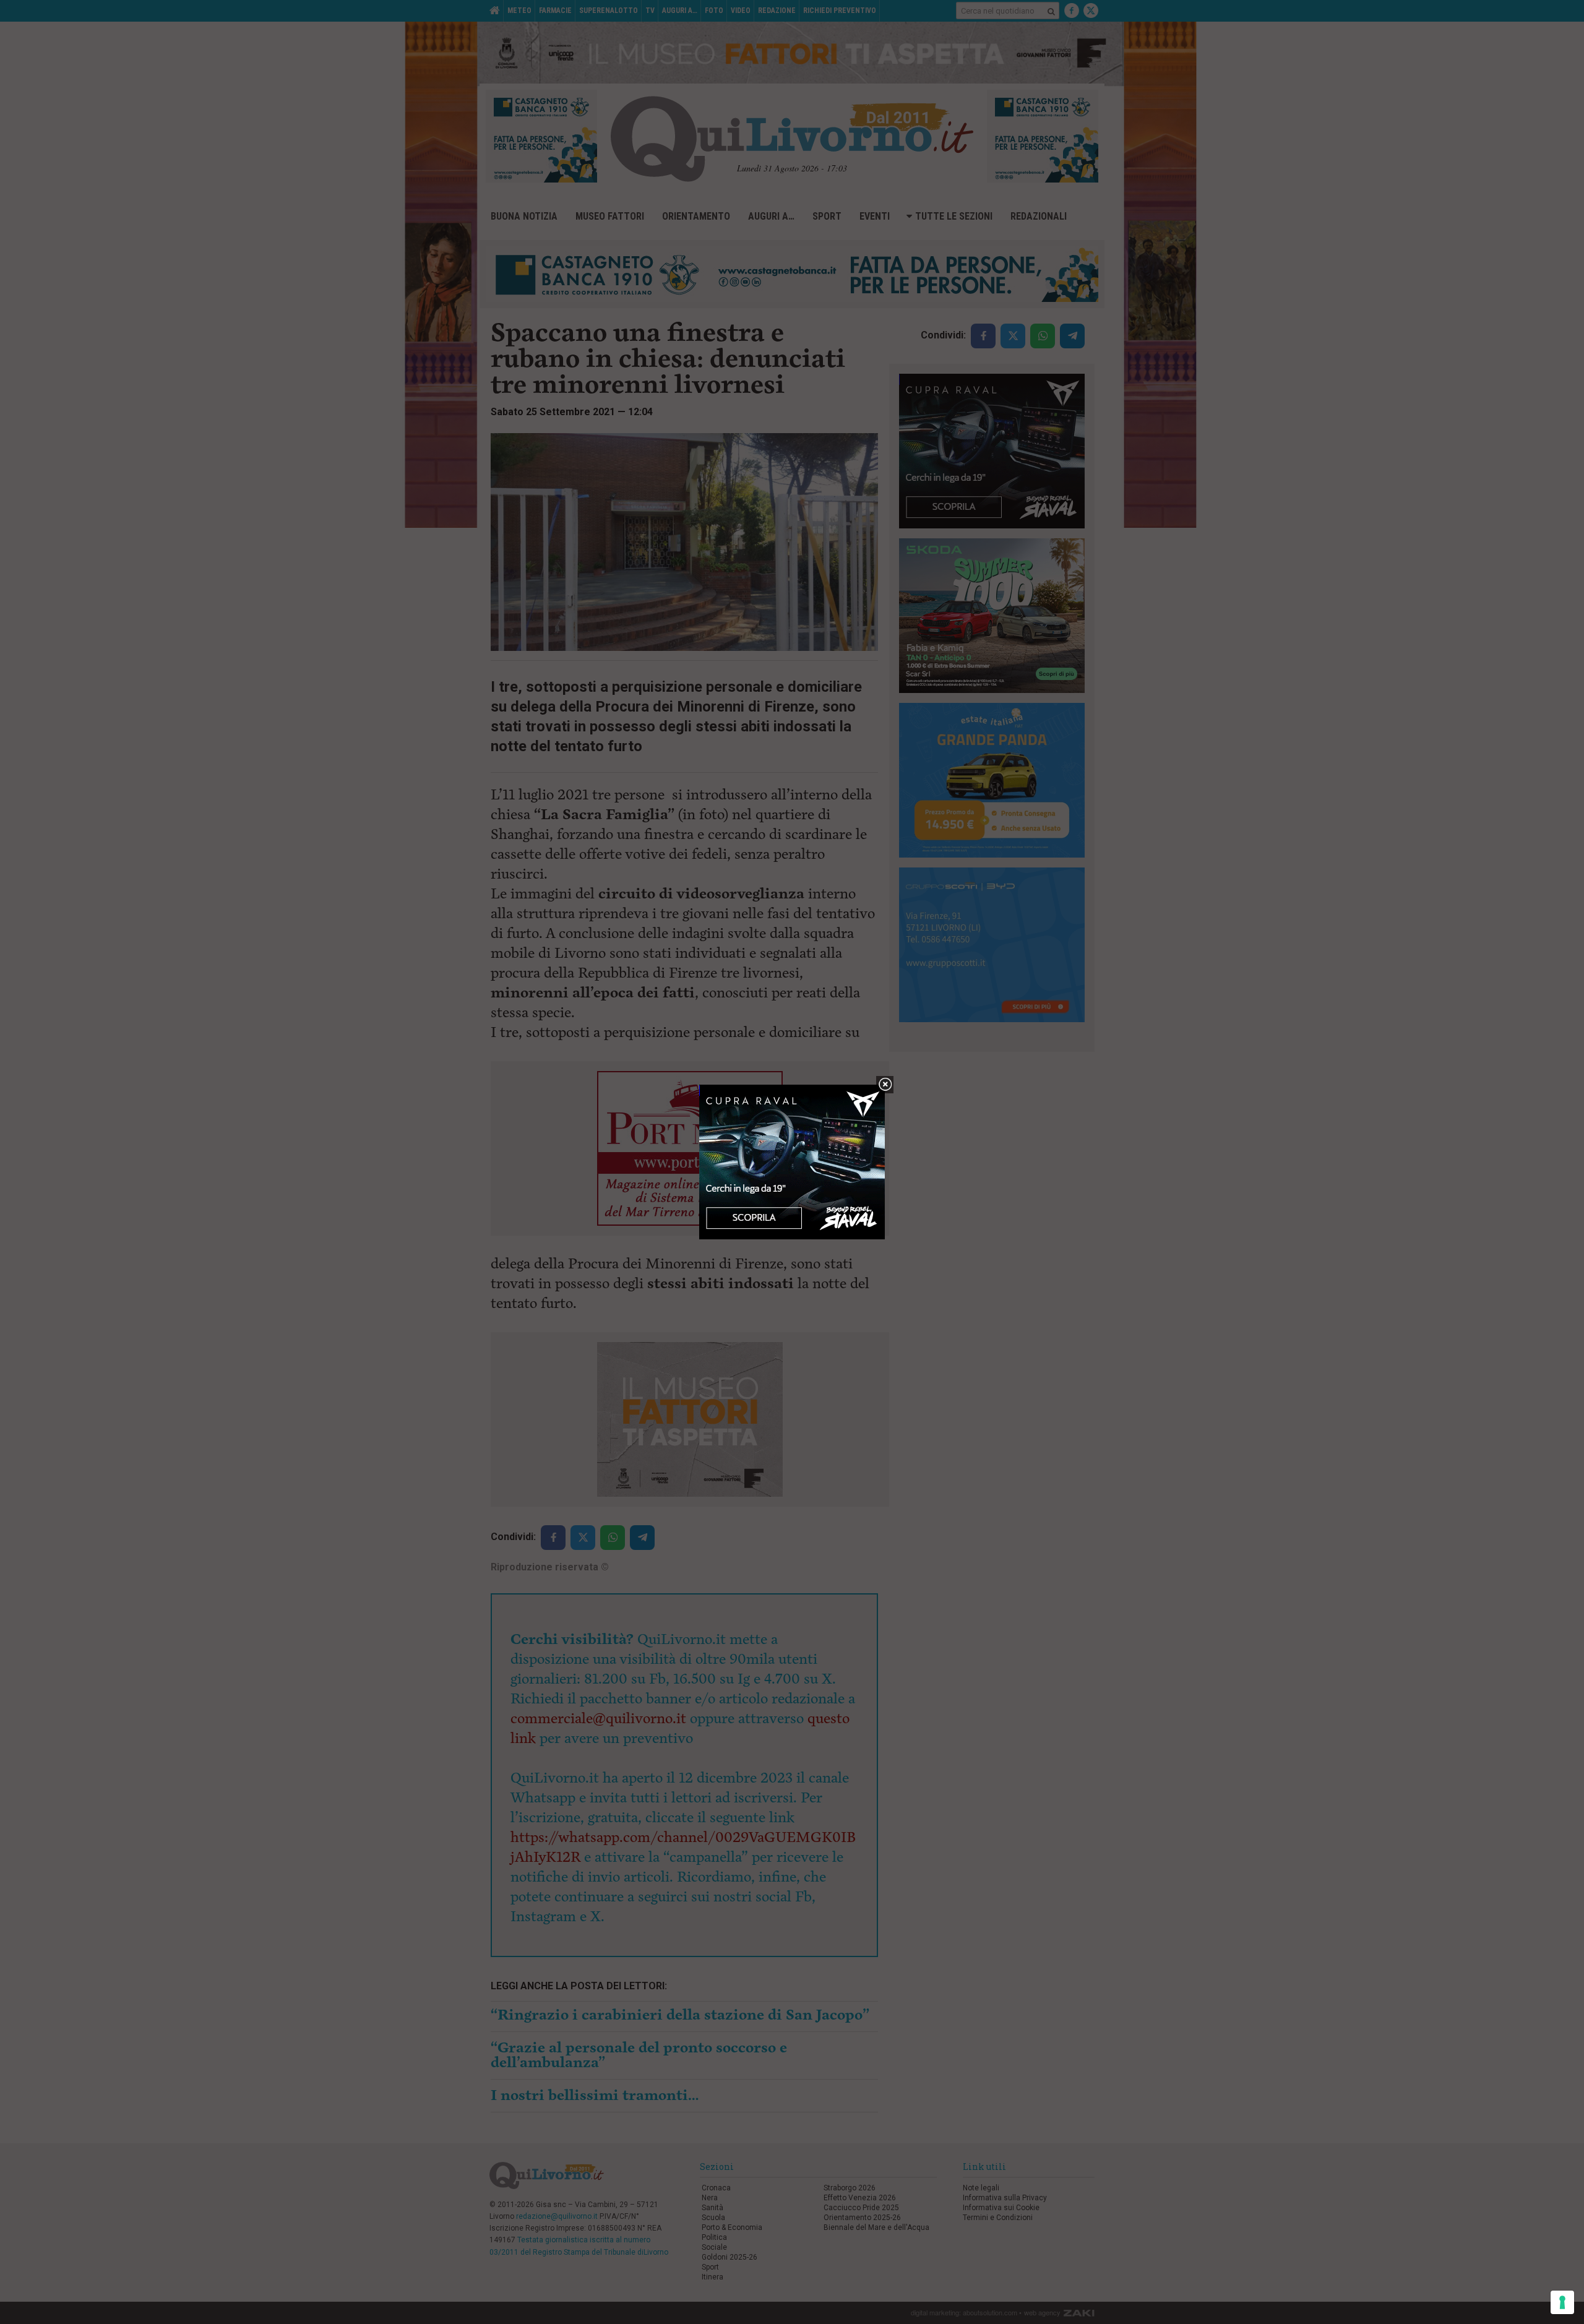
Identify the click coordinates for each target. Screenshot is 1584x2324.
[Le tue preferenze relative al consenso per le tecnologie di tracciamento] (1562, 2302)
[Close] (885, 1085)
